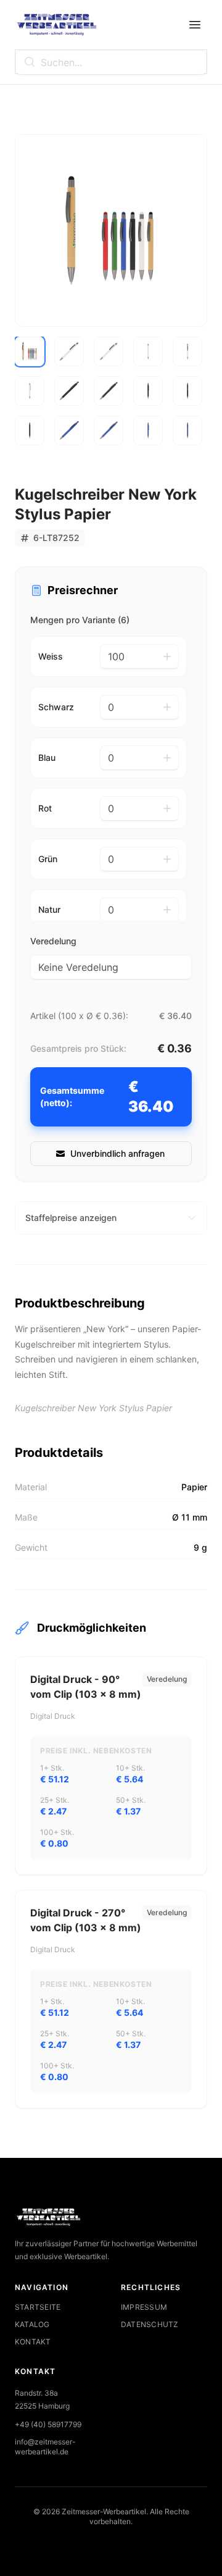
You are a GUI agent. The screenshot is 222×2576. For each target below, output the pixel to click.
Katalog (32, 2324)
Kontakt (33, 2342)
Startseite (38, 2307)
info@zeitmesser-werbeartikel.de (45, 2447)
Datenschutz (150, 2324)
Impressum (144, 2307)
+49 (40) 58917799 (48, 2424)
